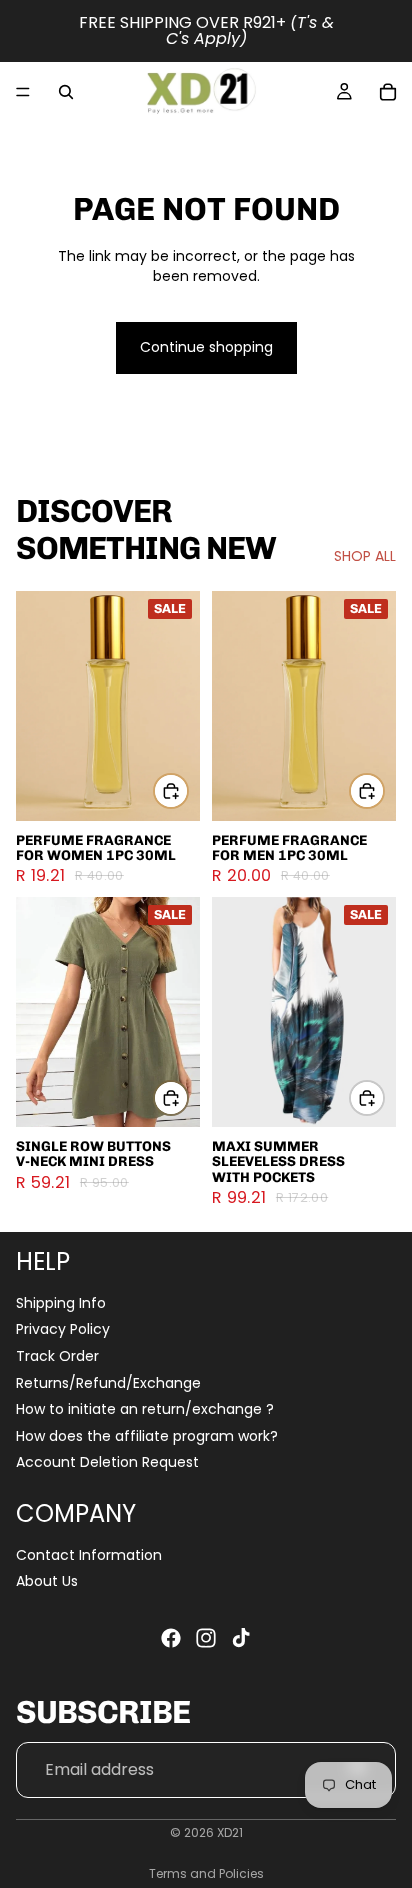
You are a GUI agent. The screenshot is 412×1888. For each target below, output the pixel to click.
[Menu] (23, 92)
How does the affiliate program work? (147, 1436)
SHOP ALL (365, 556)
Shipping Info (61, 1303)
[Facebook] (171, 1638)
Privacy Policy (63, 1329)
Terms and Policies (206, 1873)
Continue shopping (206, 347)
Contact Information (89, 1555)
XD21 (230, 1832)
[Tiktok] (241, 1638)
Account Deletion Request (107, 1462)
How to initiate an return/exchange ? (145, 1409)
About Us (47, 1581)
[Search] (66, 92)
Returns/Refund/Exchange (108, 1383)
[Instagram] (206, 1638)
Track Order (57, 1356)
